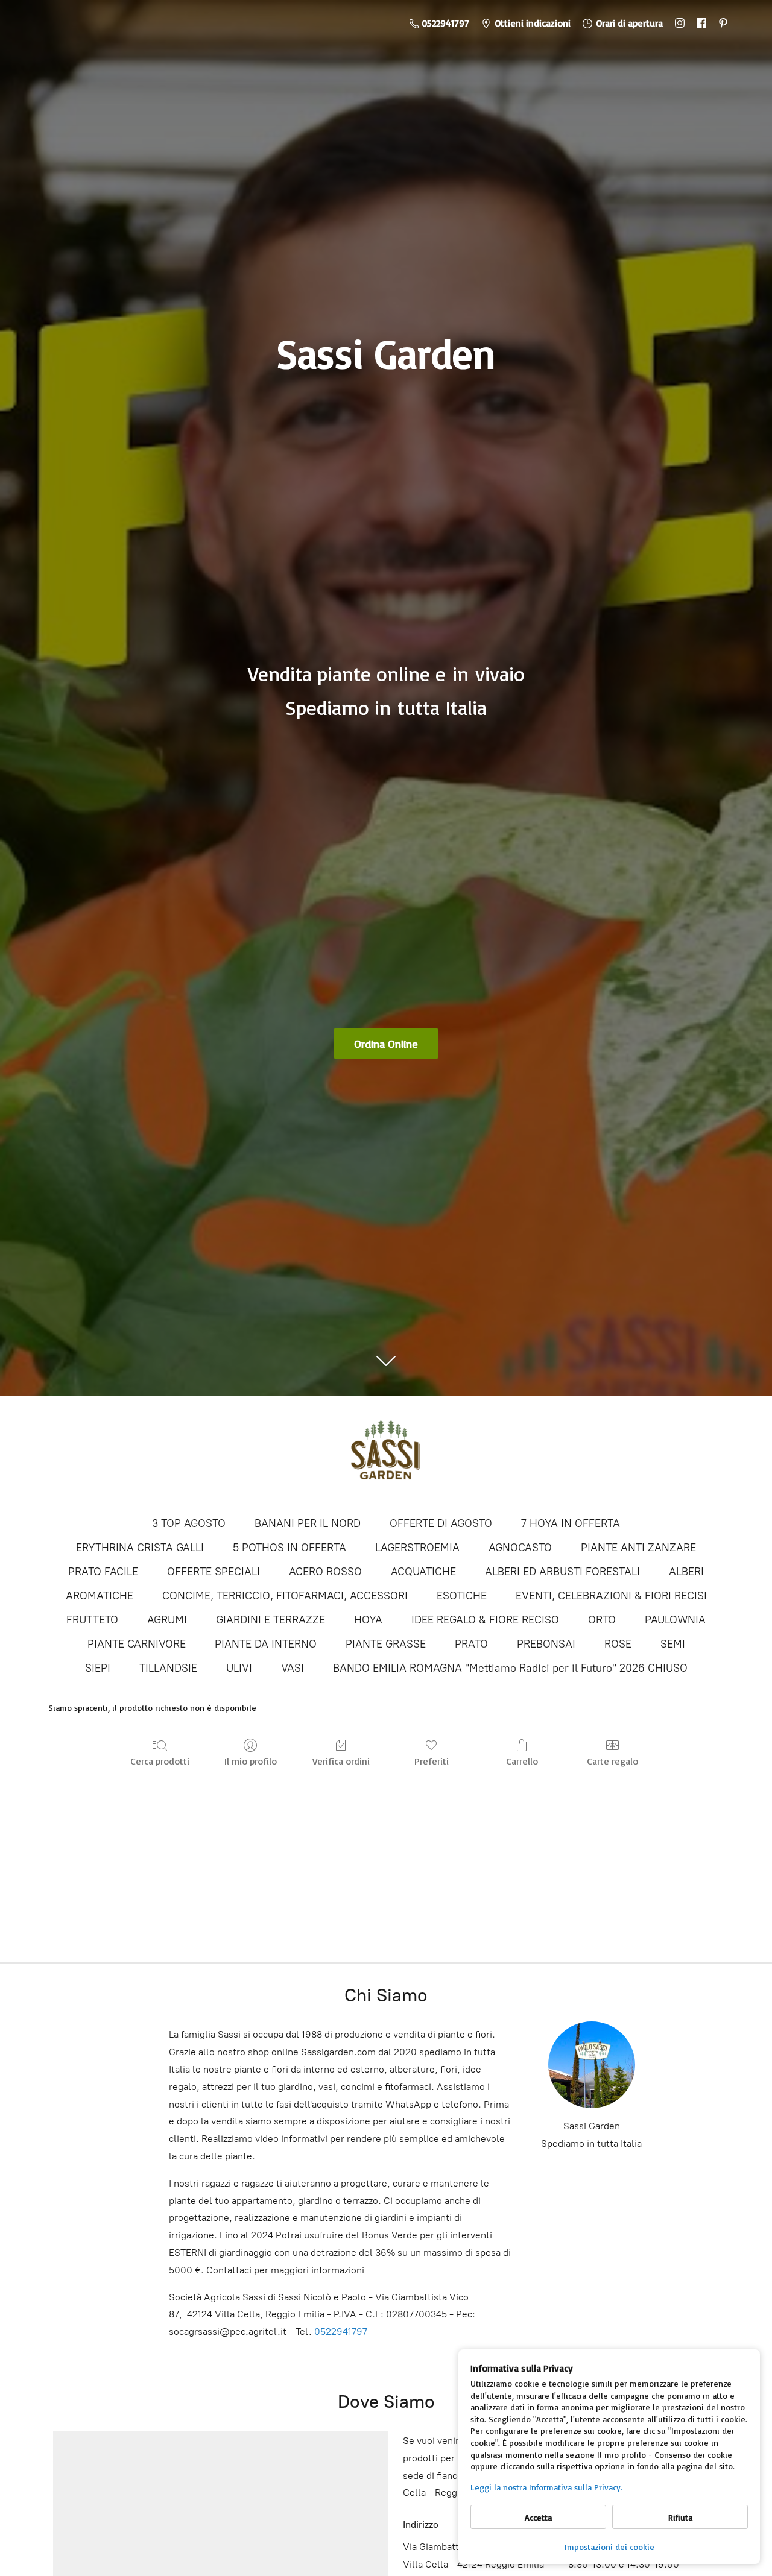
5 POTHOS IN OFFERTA (289, 1548)
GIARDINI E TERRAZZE (271, 1620)
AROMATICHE (100, 1596)
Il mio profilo (251, 1761)
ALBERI (686, 1572)
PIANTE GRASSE (386, 1644)
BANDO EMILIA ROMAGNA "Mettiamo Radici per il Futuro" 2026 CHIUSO (510, 1668)
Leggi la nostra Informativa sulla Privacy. (546, 2487)
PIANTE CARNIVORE (137, 1644)
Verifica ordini (341, 1761)
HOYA (368, 1620)
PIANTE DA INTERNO (266, 1644)
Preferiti (432, 1761)
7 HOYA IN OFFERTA (571, 1523)
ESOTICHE (462, 1596)
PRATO (471, 1644)
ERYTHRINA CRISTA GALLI (140, 1548)
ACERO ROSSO (325, 1572)
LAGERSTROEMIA (417, 1548)
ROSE (618, 1644)
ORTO (602, 1620)
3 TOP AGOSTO (189, 1523)
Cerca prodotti (160, 1761)
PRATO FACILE (103, 1572)
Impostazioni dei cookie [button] (609, 2547)
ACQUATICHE (423, 1572)
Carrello (522, 1761)
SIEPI (98, 1668)
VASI (293, 1668)
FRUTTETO (92, 1620)
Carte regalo (612, 1761)
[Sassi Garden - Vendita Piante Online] (386, 1455)
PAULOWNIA (675, 1620)
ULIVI (239, 1668)
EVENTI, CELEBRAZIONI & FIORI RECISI (611, 1596)
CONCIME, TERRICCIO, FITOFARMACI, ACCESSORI (285, 1596)
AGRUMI (167, 1620)
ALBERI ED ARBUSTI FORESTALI (562, 1572)
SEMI (673, 1644)
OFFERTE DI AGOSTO (441, 1523)
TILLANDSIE (168, 1668)
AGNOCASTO (520, 1548)
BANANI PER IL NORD (308, 1523)
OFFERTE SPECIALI (214, 1572)
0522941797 (341, 2332)
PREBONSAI (546, 1644)
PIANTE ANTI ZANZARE (638, 1548)
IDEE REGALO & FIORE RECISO (485, 1620)
